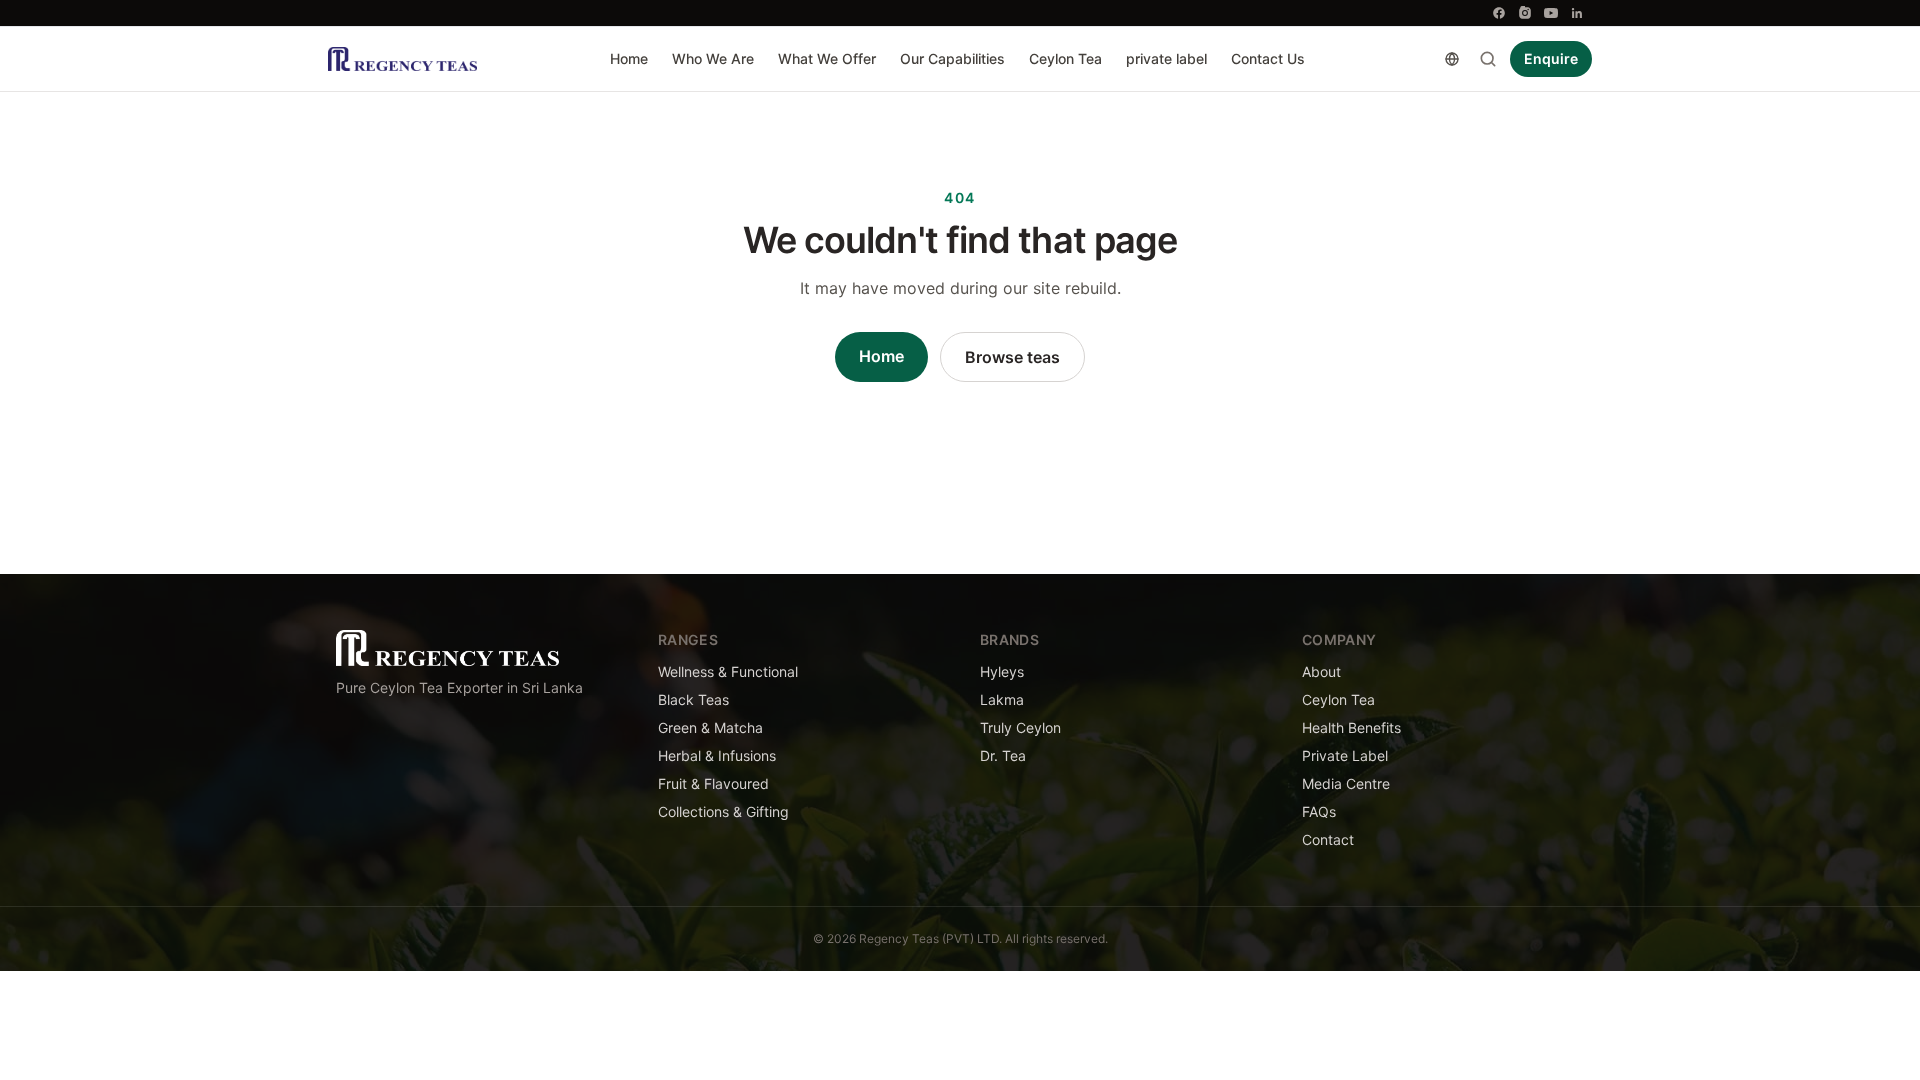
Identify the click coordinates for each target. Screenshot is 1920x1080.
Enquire (1551, 58)
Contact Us (1268, 58)
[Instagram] (1525, 13)
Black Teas (693, 699)
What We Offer (827, 58)
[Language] (1452, 59)
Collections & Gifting (723, 811)
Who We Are (713, 58)
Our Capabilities (952, 58)
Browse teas (1012, 357)
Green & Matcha (710, 727)
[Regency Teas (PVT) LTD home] (402, 59)
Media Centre (1346, 783)
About (1321, 671)
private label (1166, 58)
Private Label (1345, 755)
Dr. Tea (1003, 755)
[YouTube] (1551, 13)
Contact (1328, 839)
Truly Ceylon (1020, 727)
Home (629, 58)
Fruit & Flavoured (713, 783)
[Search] (1488, 59)
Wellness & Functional (728, 671)
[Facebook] (1499, 13)
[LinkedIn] (1577, 13)
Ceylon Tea (1065, 58)
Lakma (1002, 699)
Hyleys (1002, 671)
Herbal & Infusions (717, 755)
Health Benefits (1351, 727)
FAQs (1319, 811)
